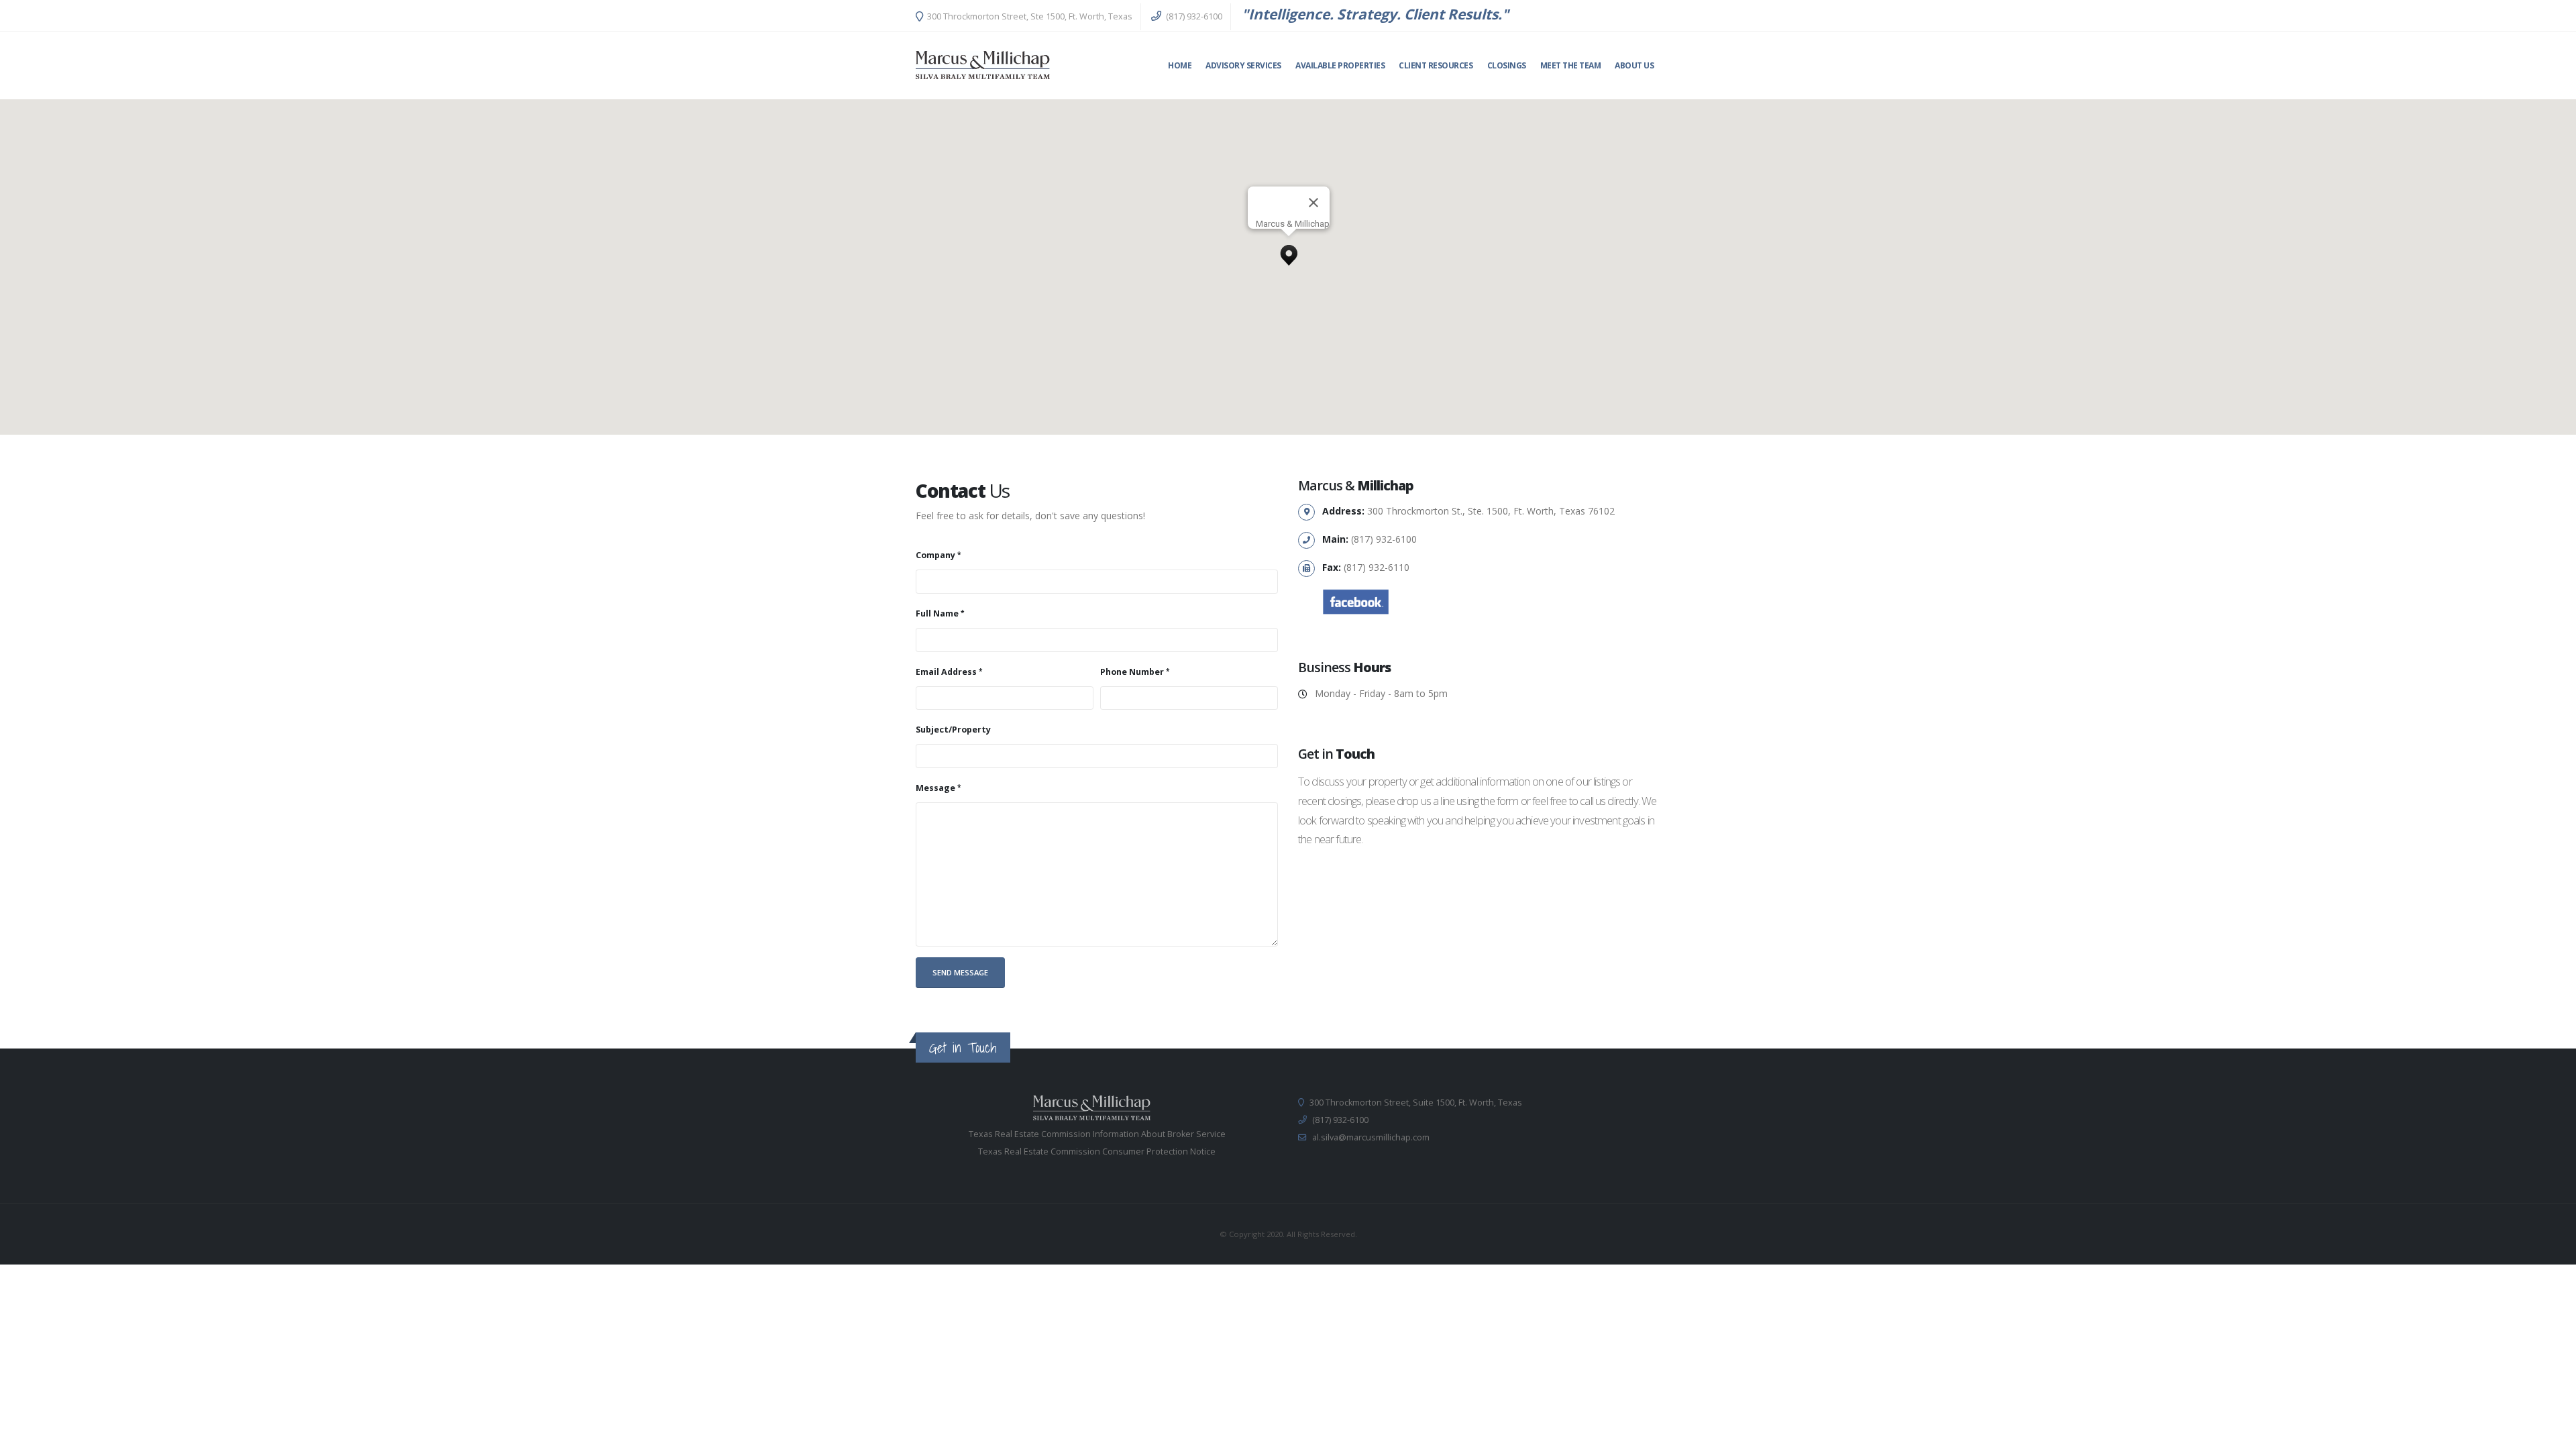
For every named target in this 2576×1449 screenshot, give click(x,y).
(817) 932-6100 (1193, 16)
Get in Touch (963, 1048)
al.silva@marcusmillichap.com (1371, 1137)
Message (935, 788)
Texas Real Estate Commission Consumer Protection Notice (1097, 1151)
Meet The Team (1571, 65)
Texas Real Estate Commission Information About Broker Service (1097, 1134)
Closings (1507, 65)
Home (1180, 65)
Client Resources (1436, 65)
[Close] (1313, 203)
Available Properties (1340, 65)
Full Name (937, 613)
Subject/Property (953, 730)
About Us (1634, 65)
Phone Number (1132, 672)
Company (935, 555)
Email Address (946, 672)
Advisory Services (1243, 65)
